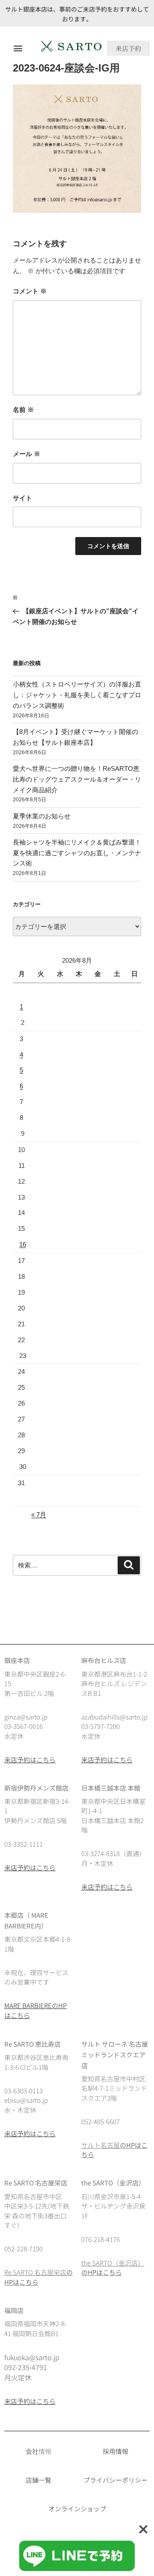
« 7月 (39, 1515)
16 (23, 1244)
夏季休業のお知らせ (42, 816)
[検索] (129, 1565)
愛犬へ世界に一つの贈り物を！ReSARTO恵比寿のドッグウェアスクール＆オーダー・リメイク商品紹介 (77, 779)
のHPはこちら (102, 2272)
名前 (23, 410)
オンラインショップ (77, 2509)
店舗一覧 (38, 2480)
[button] (18, 48)
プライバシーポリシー (115, 2480)
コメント (30, 291)
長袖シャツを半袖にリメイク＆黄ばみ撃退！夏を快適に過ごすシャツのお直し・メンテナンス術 (77, 853)
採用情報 (115, 2451)
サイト (22, 498)
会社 (32, 2451)
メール (27, 454)
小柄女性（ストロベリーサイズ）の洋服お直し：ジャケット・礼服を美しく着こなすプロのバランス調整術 (77, 695)
